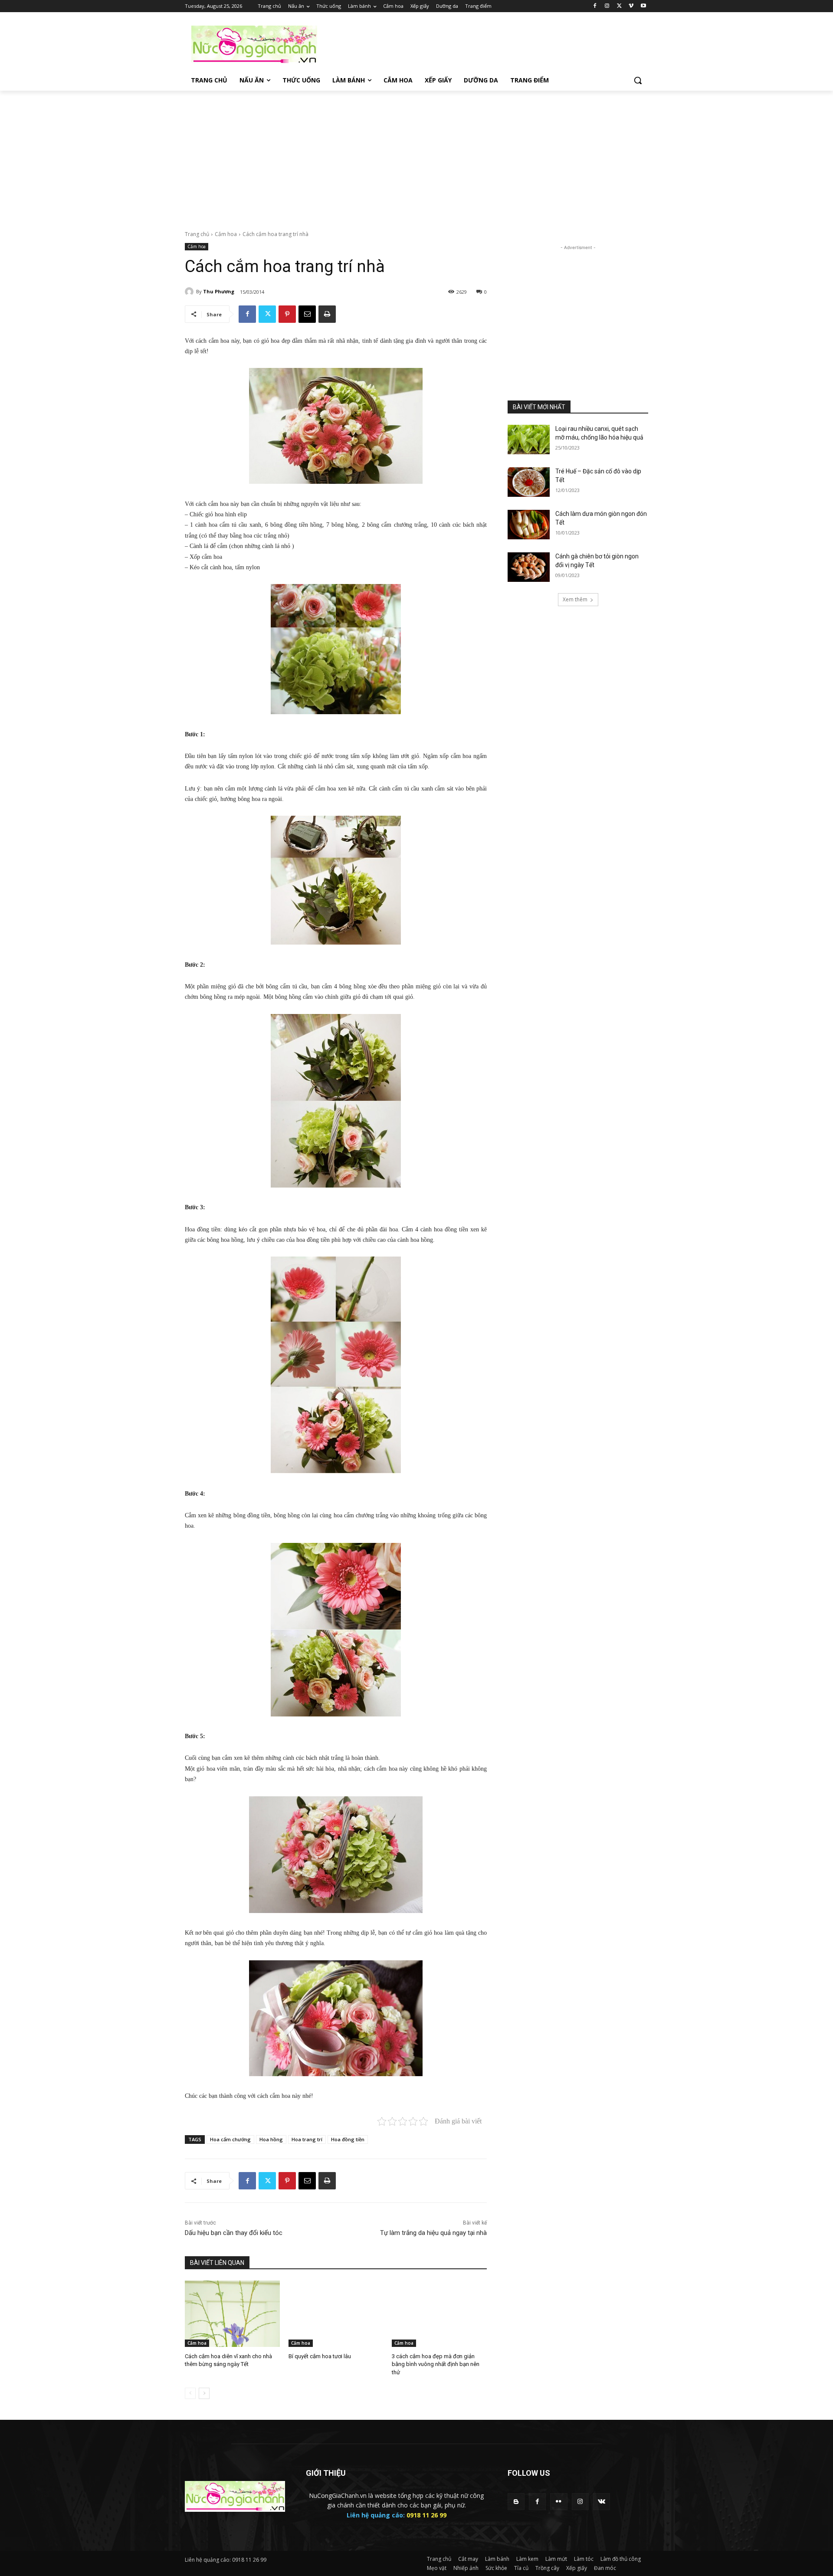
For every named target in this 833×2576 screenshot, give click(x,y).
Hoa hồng (271, 2139)
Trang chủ (197, 234)
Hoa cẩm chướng (230, 2139)
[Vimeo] (631, 6)
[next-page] (204, 2393)
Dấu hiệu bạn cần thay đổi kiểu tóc (234, 2233)
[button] (638, 80)
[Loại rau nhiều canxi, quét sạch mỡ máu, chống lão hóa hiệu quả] (529, 440)
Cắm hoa (226, 234)
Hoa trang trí (307, 2139)
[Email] (307, 314)
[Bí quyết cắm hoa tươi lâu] (336, 2314)
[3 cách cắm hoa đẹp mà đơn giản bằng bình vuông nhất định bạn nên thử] (439, 2314)
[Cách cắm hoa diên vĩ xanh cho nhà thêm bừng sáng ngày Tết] (232, 2314)
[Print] (327, 314)
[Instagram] (607, 6)
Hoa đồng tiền (348, 2139)
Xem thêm (575, 599)
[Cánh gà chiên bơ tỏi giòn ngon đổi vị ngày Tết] (529, 567)
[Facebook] (595, 6)
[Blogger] (516, 2502)
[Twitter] (619, 6)
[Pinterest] (287, 314)
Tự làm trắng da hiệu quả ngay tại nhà (433, 2233)
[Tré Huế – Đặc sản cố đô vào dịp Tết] (529, 482)
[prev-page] (190, 2393)
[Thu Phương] (190, 292)
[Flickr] (559, 2502)
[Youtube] (643, 6)
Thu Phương (219, 291)
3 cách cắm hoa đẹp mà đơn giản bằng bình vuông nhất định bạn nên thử (436, 2364)
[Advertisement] (482, 44)
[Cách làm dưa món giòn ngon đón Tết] (529, 525)
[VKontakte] (602, 2502)
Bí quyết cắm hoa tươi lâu (320, 2356)
